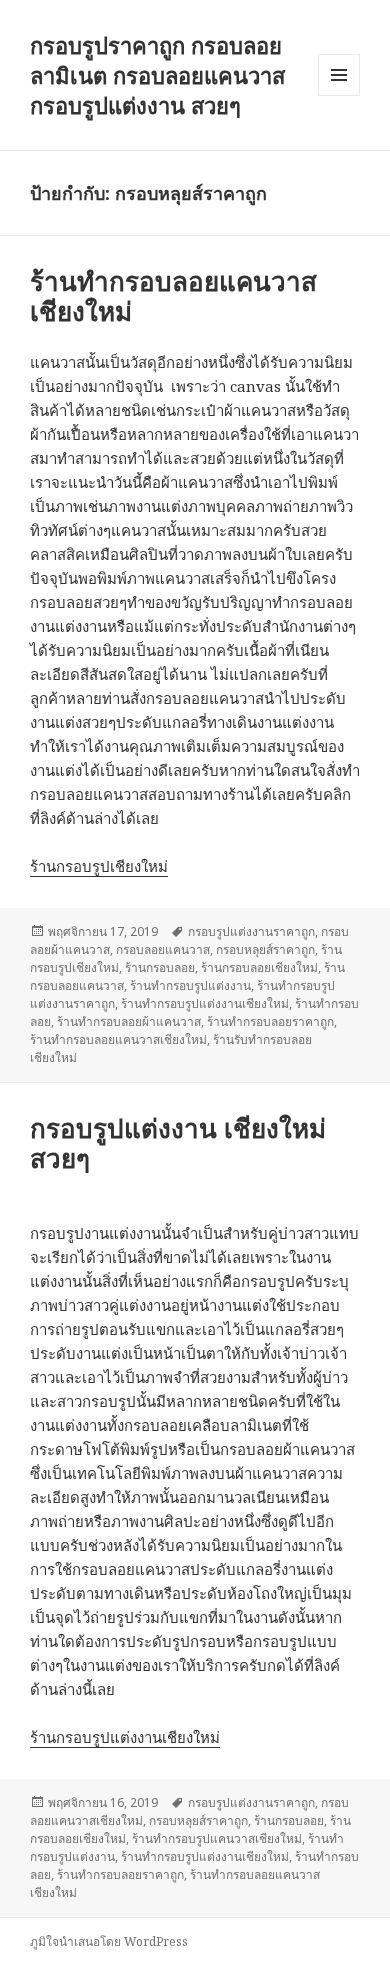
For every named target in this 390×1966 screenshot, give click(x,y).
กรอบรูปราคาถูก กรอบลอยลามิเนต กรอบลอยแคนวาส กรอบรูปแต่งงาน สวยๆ (157, 75)
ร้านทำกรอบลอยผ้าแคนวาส (129, 1021)
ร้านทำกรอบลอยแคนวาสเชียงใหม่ (118, 1039)
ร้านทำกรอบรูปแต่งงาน (190, 985)
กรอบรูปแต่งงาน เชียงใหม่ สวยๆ (178, 1143)
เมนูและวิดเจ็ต (339, 75)
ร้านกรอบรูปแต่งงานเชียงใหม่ (125, 1737)
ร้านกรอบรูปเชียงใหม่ (99, 866)
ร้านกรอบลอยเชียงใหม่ (259, 967)
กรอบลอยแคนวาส (163, 949)
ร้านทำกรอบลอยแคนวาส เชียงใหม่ (173, 296)
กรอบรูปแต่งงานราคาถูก (251, 931)
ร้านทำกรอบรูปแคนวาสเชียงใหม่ (217, 1838)
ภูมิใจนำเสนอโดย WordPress (109, 1941)
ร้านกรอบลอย (160, 967)
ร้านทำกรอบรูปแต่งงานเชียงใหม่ (205, 1003)
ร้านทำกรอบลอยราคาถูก (270, 1021)
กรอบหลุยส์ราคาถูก (265, 949)
